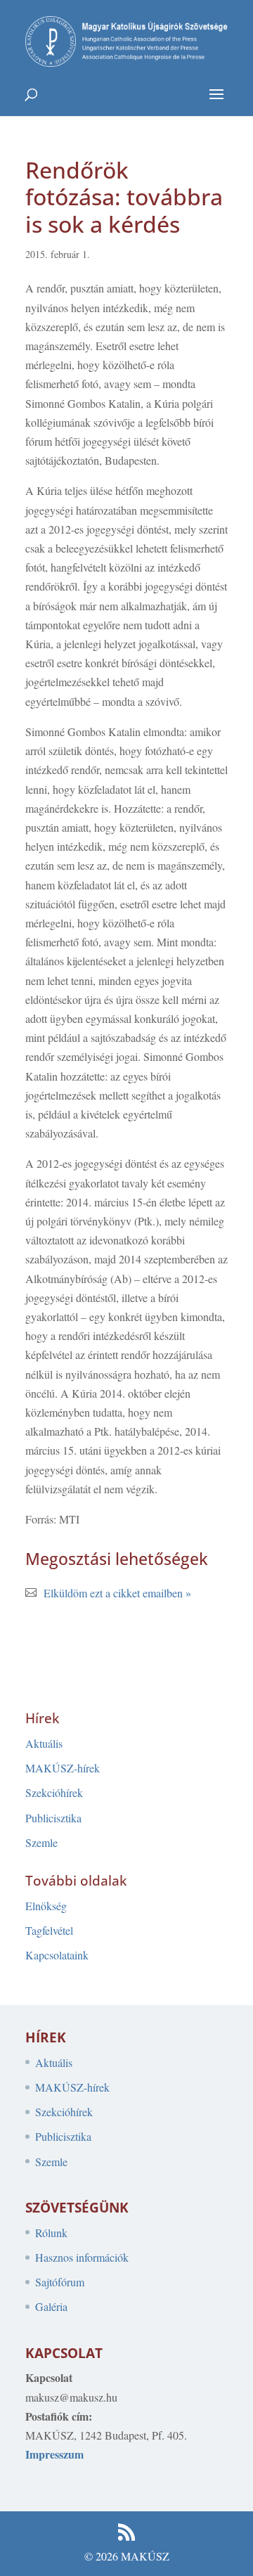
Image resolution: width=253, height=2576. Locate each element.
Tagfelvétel (49, 1930)
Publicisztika (53, 1818)
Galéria (51, 2306)
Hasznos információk (82, 2257)
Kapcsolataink (57, 1955)
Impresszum (54, 2454)
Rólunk (51, 2233)
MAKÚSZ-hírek (63, 1768)
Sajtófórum (60, 2282)
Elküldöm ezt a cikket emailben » (117, 1593)
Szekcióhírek (54, 1792)
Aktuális (44, 1743)
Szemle (41, 1842)
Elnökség (46, 1906)
